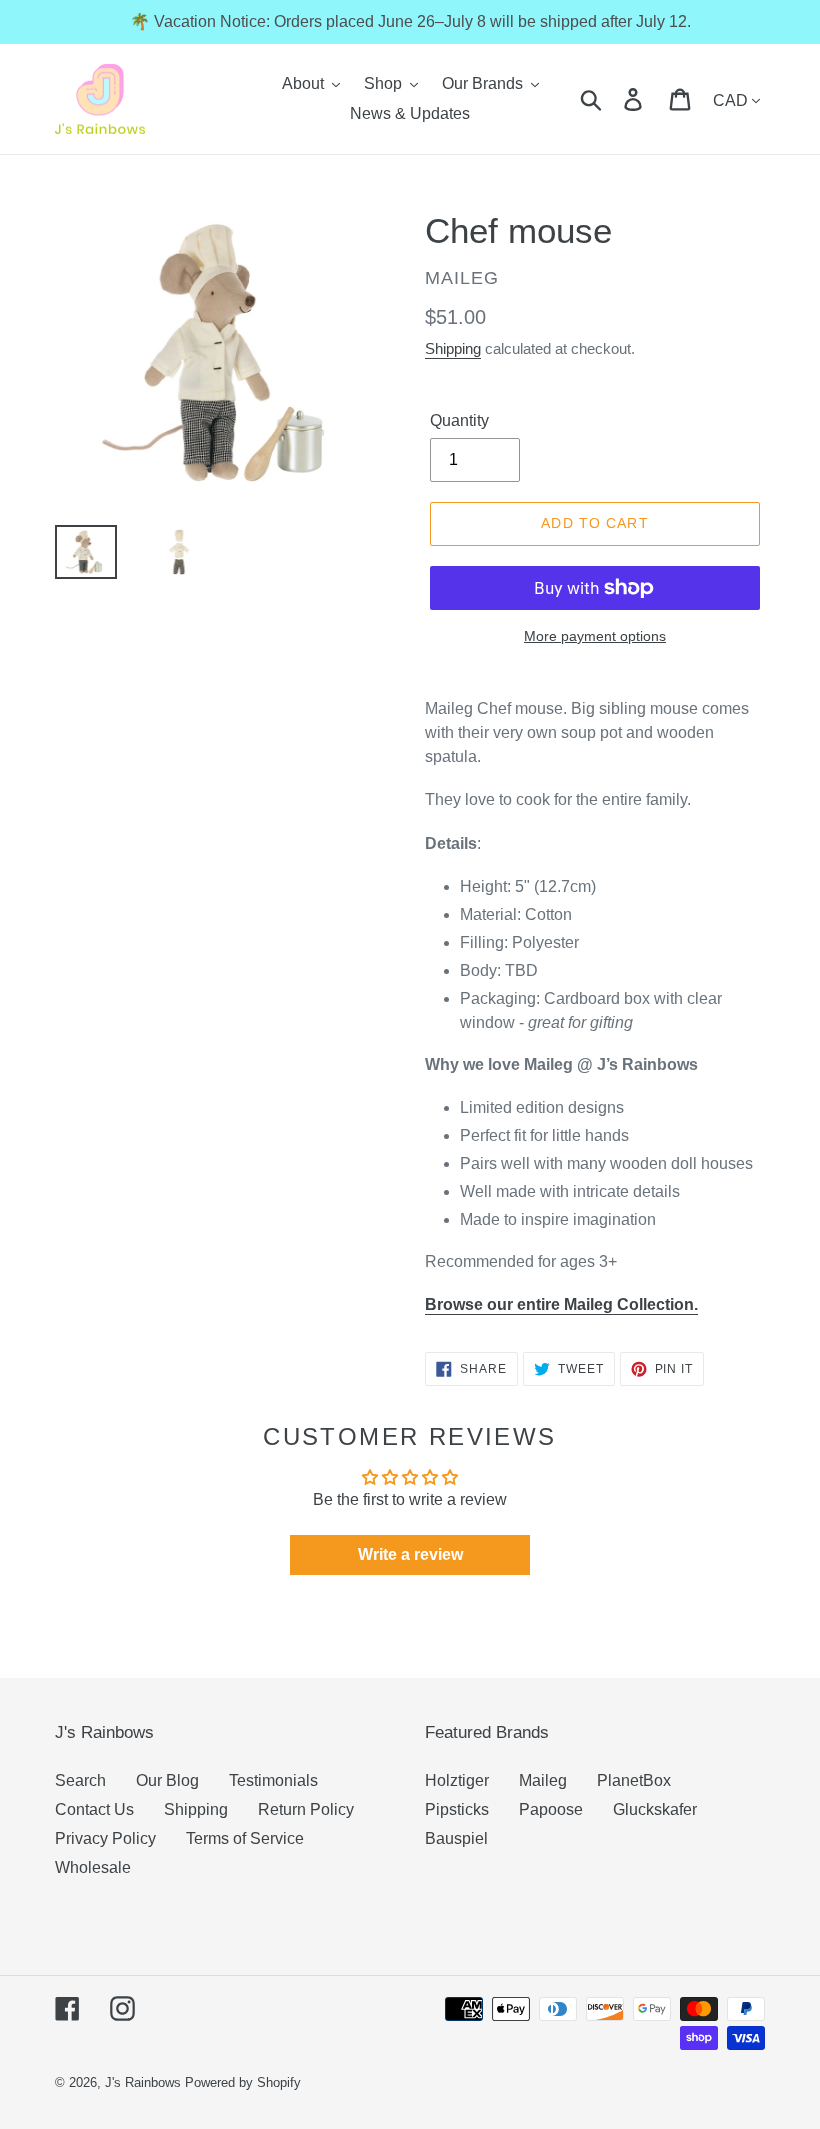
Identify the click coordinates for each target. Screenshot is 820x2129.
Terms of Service (245, 1838)
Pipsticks (457, 1809)
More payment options (595, 636)
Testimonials (273, 1780)
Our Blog (167, 1780)
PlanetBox (634, 1780)
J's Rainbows (143, 2082)
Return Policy (306, 1809)
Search (80, 1780)
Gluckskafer (655, 1809)
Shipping (453, 348)
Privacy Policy (105, 1838)
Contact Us (94, 1809)
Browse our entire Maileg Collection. (561, 1304)
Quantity (459, 420)
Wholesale (93, 1867)
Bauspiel (456, 1838)
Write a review (410, 1554)
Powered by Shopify (243, 2082)
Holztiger (457, 1780)
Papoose (551, 1809)
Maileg (543, 1780)
